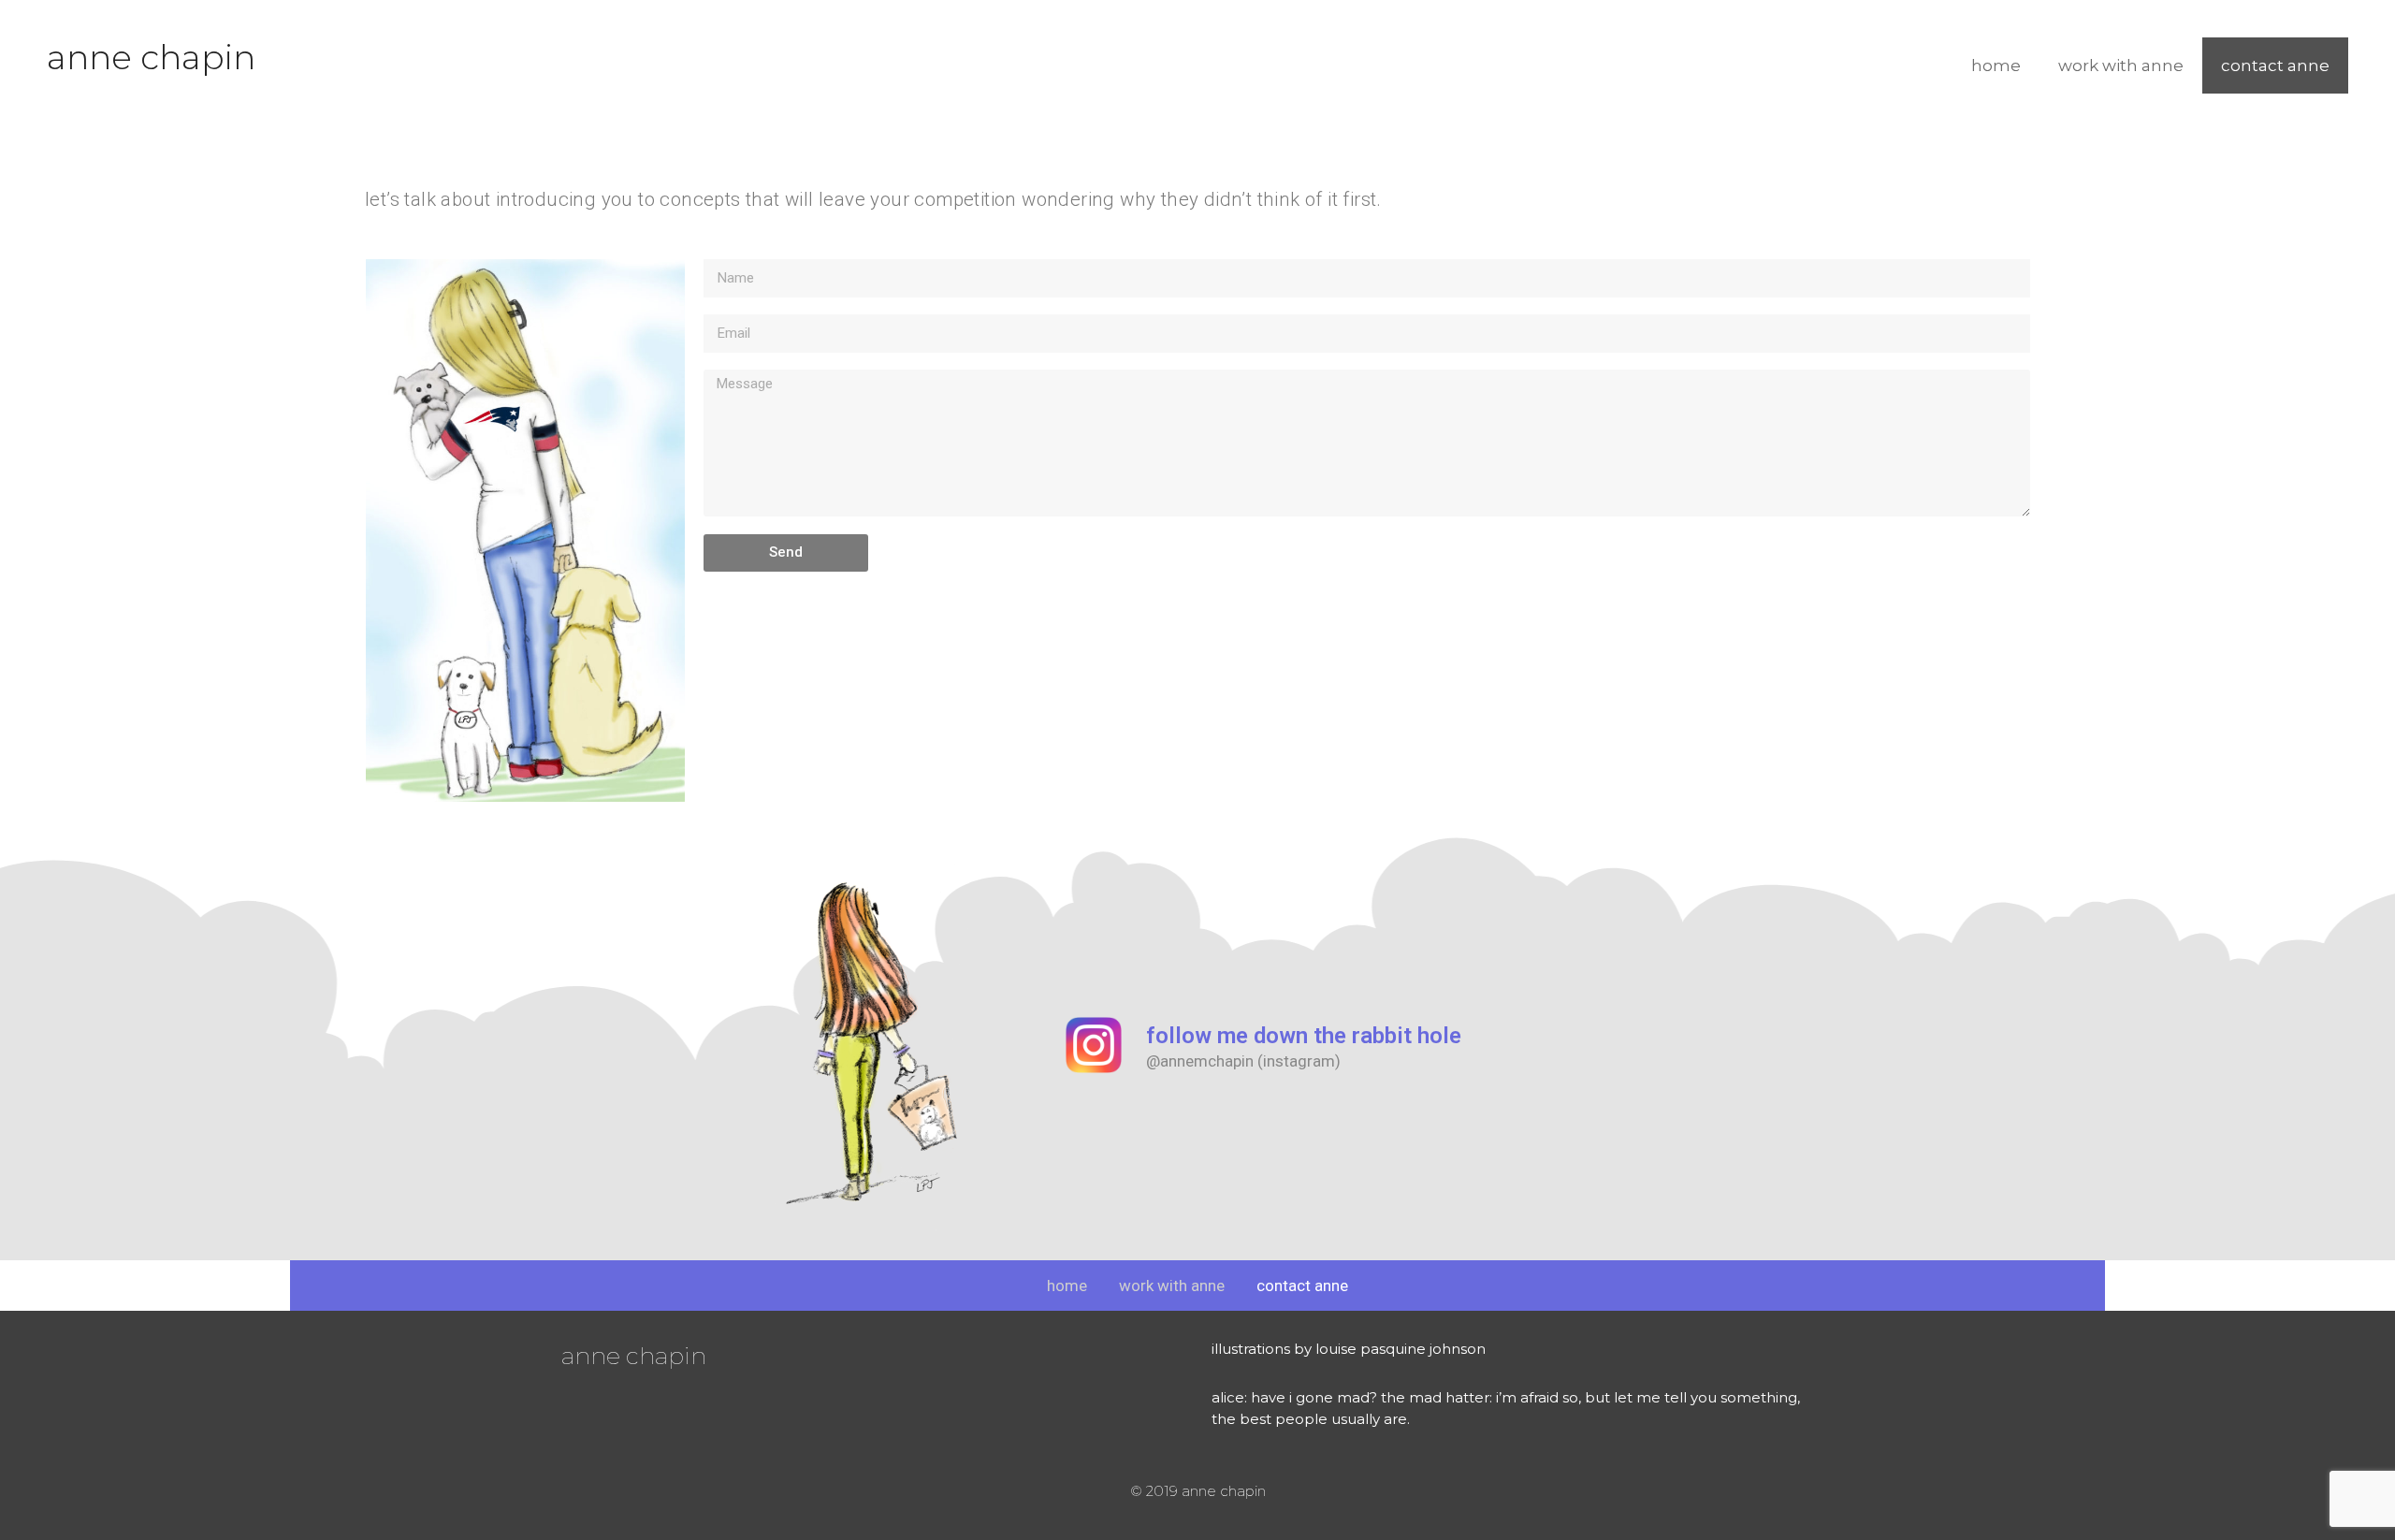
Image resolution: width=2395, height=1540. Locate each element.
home (1996, 65)
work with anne (2121, 65)
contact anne (2275, 65)
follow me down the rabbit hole (1304, 1036)
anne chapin (151, 57)
